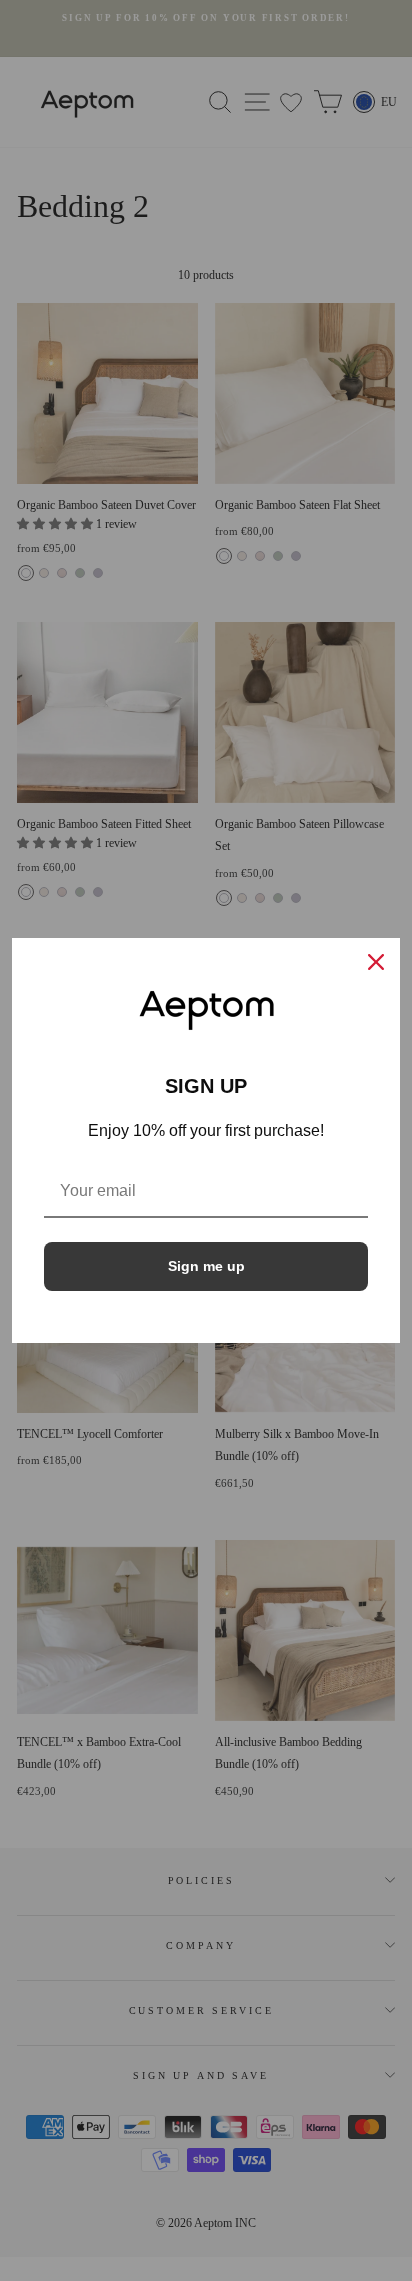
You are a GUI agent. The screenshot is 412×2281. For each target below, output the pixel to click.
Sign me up (206, 1266)
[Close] (376, 962)
